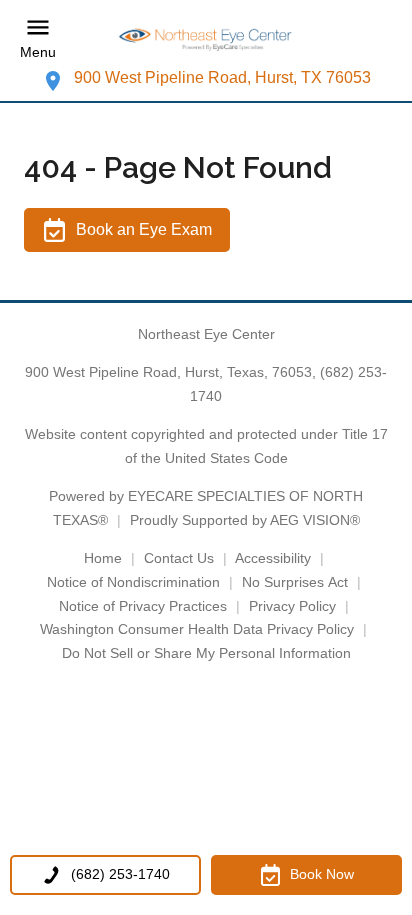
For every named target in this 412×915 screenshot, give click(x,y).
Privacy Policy (292, 606)
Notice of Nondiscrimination (133, 582)
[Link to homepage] (206, 38)
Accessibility (273, 558)
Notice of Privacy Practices (143, 606)
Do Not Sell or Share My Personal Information (206, 653)
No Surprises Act (295, 582)
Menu (38, 52)
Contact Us (179, 558)
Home (103, 558)
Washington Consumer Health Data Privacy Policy (197, 629)
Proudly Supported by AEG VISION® (245, 520)
